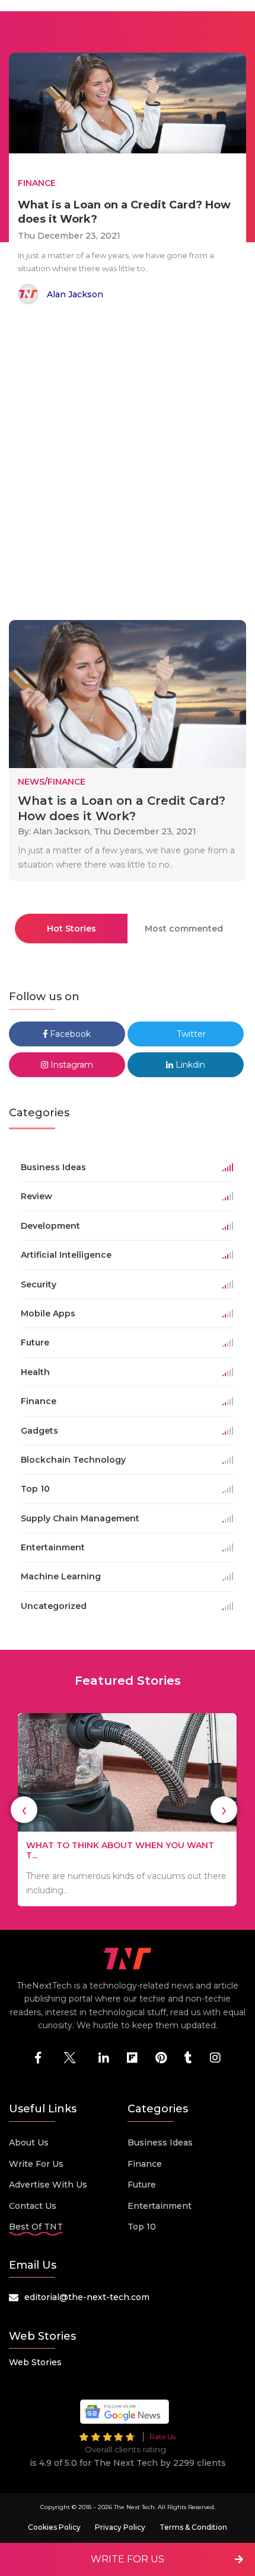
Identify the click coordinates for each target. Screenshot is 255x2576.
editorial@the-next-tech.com (87, 2297)
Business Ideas (160, 2143)
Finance (145, 2164)
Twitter (190, 1034)
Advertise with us (48, 2185)
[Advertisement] (128, 464)
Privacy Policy (120, 2527)
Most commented (184, 929)
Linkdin (189, 1065)
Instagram (71, 1065)
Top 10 (142, 2227)
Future (142, 2185)
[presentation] (24, 1810)
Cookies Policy (54, 2527)
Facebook (69, 1034)
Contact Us (33, 2206)
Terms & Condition (193, 2527)
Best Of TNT (36, 2227)
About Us (29, 2143)
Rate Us (162, 2437)
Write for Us (36, 2164)
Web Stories (35, 2362)
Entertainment (160, 2206)
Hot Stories (71, 929)
